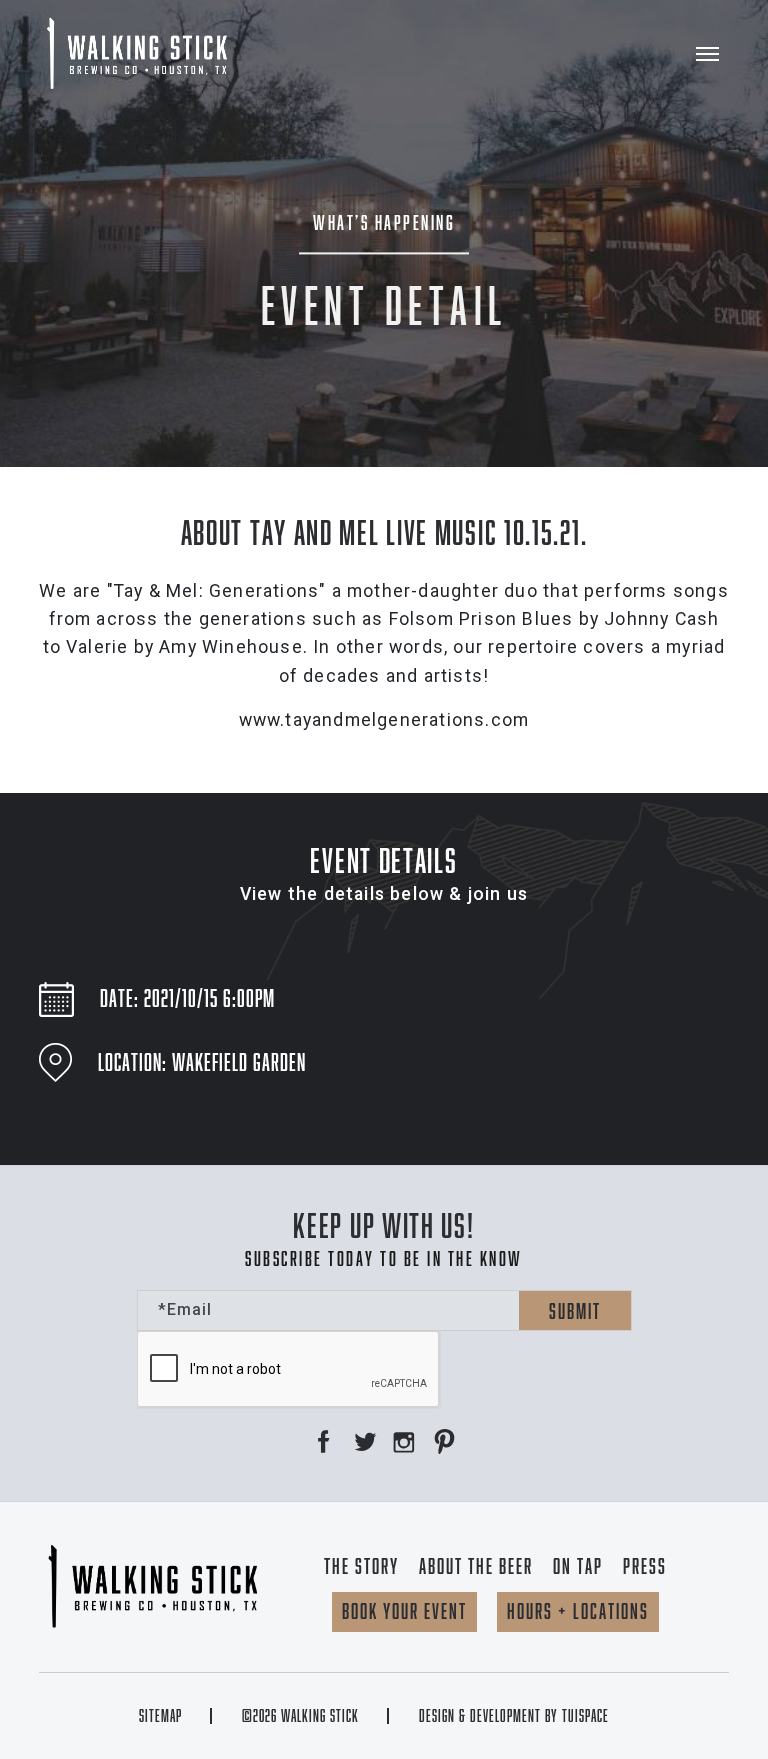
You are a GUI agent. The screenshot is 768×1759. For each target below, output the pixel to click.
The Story (361, 1566)
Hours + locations (578, 1611)
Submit (575, 1311)
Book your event (404, 1611)
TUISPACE (585, 1716)
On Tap (578, 1566)
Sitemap (160, 1716)
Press (645, 1566)
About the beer (476, 1566)
